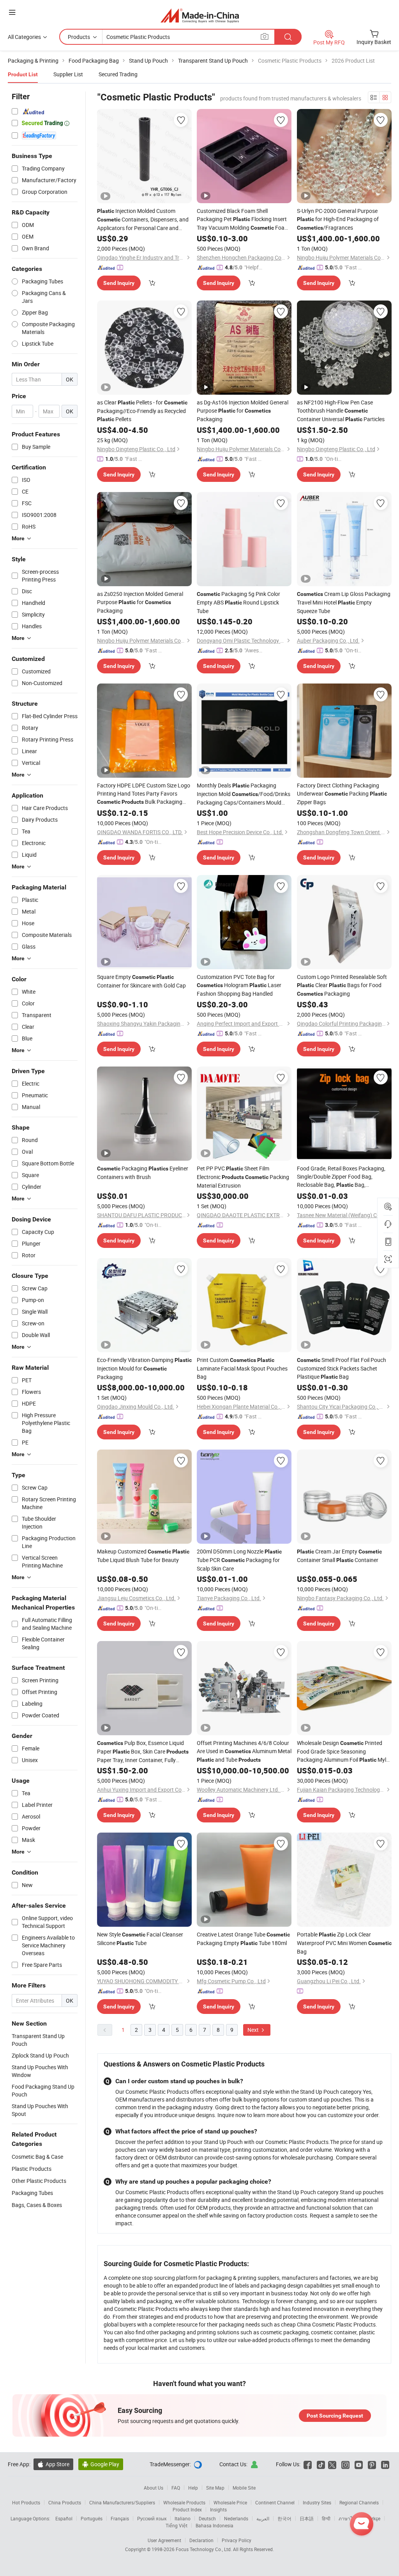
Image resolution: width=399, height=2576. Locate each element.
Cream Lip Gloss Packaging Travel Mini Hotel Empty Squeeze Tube (344, 602)
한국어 (284, 2518)
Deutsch (207, 2518)
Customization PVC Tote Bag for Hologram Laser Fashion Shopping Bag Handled (239, 985)
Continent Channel (275, 2502)
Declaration (201, 2540)
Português (92, 2518)
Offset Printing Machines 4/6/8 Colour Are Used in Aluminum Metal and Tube (244, 1751)
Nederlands (236, 2518)
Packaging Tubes (32, 2193)
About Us (154, 2488)
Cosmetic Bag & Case (37, 2157)
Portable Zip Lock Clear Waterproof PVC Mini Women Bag (344, 1943)
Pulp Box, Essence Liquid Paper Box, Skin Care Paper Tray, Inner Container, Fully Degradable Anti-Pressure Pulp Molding (144, 1752)
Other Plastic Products (39, 2181)
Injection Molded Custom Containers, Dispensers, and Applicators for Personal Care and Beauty (143, 220)
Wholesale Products (184, 2502)
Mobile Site (244, 2488)
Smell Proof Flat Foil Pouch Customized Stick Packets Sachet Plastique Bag (342, 1368)
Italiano (183, 2518)
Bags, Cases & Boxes (37, 2205)
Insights (218, 2509)
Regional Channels (359, 2502)
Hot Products (26, 2502)
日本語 (307, 2518)
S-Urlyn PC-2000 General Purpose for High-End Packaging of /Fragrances (338, 219)
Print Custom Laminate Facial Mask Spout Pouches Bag (242, 1368)
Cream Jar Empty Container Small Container (339, 1556)
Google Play (101, 2464)
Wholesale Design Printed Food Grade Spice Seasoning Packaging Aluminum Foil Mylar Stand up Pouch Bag (344, 1752)
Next (254, 2030)
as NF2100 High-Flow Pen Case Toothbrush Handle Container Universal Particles (341, 411)
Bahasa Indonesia (215, 2525)
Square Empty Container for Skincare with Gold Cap (141, 981)
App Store (53, 2464)
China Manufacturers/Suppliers (122, 2502)
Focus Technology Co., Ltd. (204, 2549)
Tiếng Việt (177, 2525)
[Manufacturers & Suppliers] (200, 15)
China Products (65, 2502)
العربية (263, 2518)
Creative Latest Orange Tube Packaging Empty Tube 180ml (243, 1939)
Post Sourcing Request (335, 2416)
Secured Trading (118, 74)
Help (193, 2488)
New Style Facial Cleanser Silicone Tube (140, 1939)
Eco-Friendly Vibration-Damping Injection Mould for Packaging (144, 1368)
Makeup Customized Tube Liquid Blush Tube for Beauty (143, 1556)
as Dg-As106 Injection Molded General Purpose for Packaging (243, 411)
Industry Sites (317, 2502)
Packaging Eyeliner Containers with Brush (143, 1173)
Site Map (215, 2488)
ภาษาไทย (349, 2518)
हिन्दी (326, 2518)
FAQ (176, 2488)
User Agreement (164, 2540)
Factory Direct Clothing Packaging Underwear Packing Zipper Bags (342, 794)
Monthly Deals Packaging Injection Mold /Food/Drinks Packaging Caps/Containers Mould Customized (244, 794)
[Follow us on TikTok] (321, 2464)
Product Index (187, 2509)
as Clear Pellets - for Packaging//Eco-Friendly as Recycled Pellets (142, 411)
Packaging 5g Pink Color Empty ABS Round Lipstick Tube (238, 602)
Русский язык (152, 2518)
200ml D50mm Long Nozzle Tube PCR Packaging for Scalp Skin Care (239, 1560)
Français (120, 2518)
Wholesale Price (230, 2502)
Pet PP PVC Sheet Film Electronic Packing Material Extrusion (243, 1177)
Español (64, 2518)
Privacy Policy (237, 2540)
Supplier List (68, 74)
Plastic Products (32, 2169)
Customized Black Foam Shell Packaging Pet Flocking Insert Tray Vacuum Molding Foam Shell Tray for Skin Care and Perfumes (243, 220)
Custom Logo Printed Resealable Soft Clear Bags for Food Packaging (342, 985)
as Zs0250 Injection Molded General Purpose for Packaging (140, 602)
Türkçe (373, 2518)
